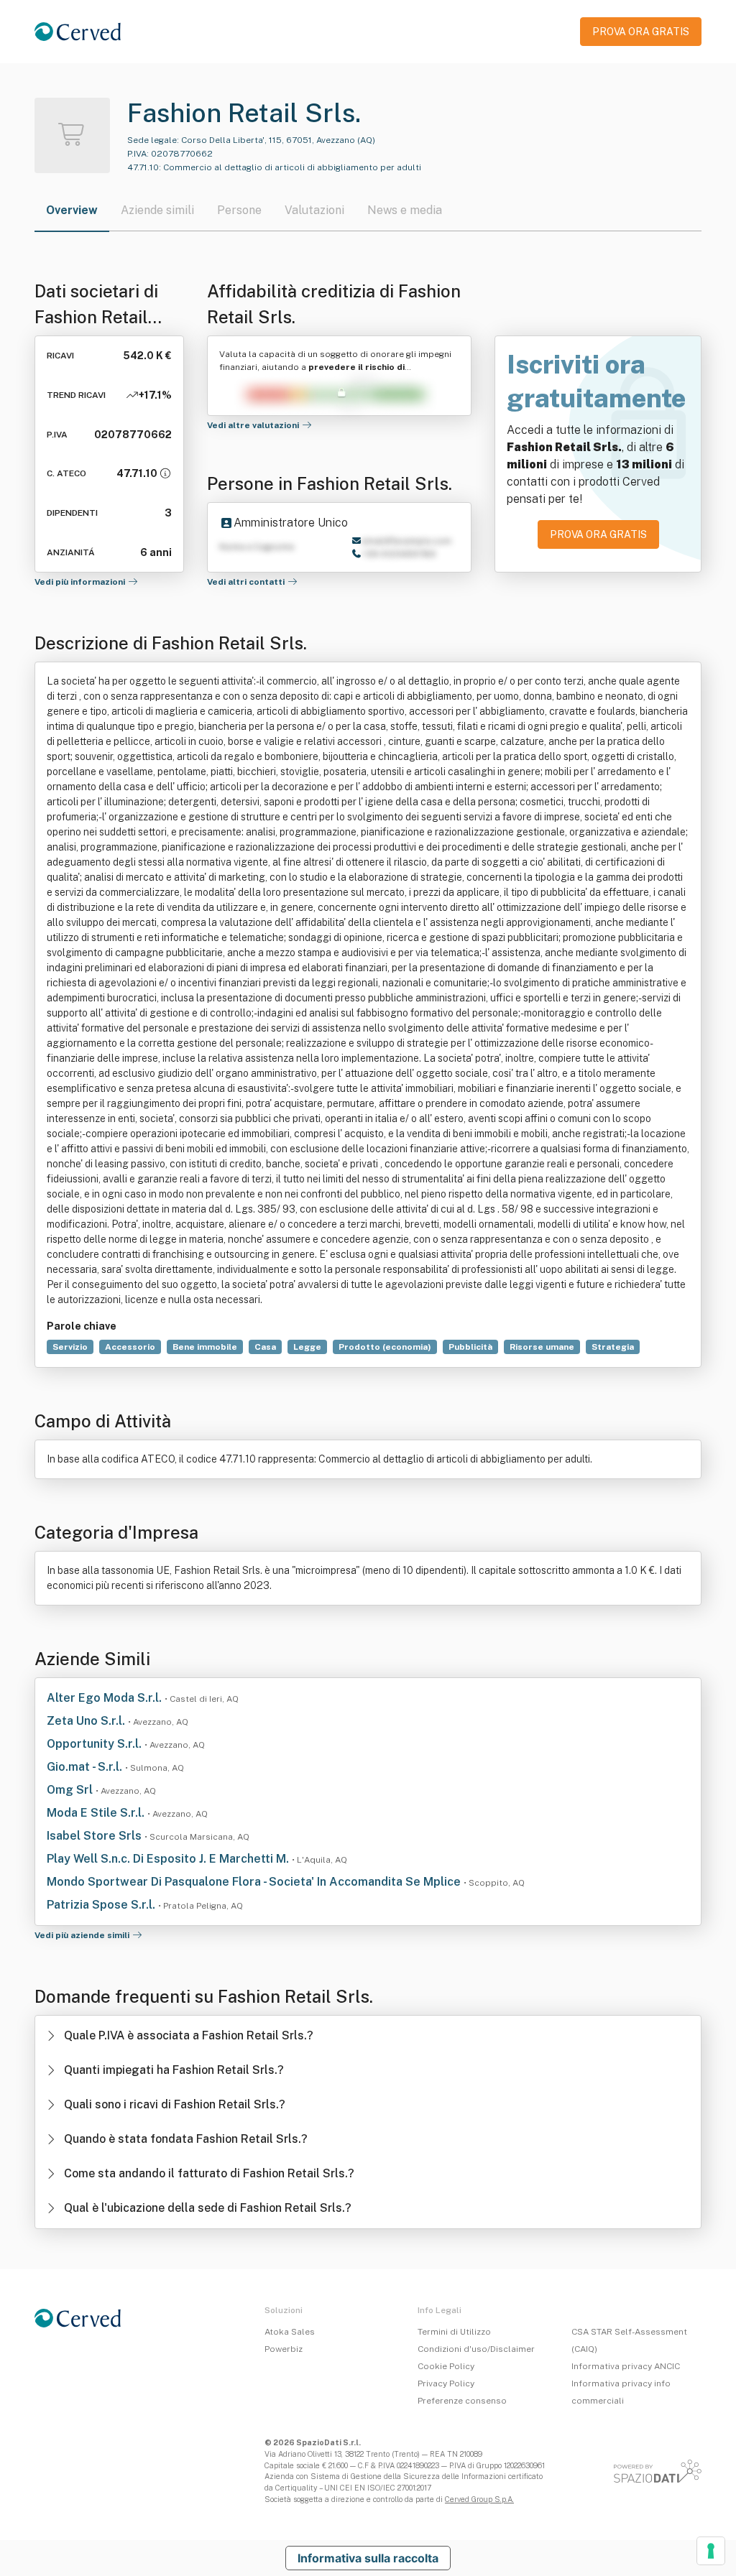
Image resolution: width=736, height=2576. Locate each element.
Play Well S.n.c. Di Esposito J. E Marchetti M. (169, 1859)
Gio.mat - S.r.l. (86, 1767)
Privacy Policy (446, 2383)
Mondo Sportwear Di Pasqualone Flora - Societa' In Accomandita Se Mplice (255, 1882)
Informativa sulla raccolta (368, 2558)
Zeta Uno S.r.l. (87, 1721)
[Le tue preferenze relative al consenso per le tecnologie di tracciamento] (711, 2551)
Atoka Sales (290, 2332)
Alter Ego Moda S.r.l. (106, 1698)
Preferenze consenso (462, 2401)
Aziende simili (157, 210)
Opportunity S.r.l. (96, 1744)
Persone (239, 210)
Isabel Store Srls (96, 1836)
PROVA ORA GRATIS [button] (641, 32)
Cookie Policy (446, 2366)
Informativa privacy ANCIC (626, 2366)
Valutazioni (314, 210)
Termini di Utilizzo (454, 2332)
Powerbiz (284, 2349)
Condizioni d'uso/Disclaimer (476, 2349)
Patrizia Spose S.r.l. (102, 1905)
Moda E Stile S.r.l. (97, 1813)
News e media (405, 210)
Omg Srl (71, 1790)
